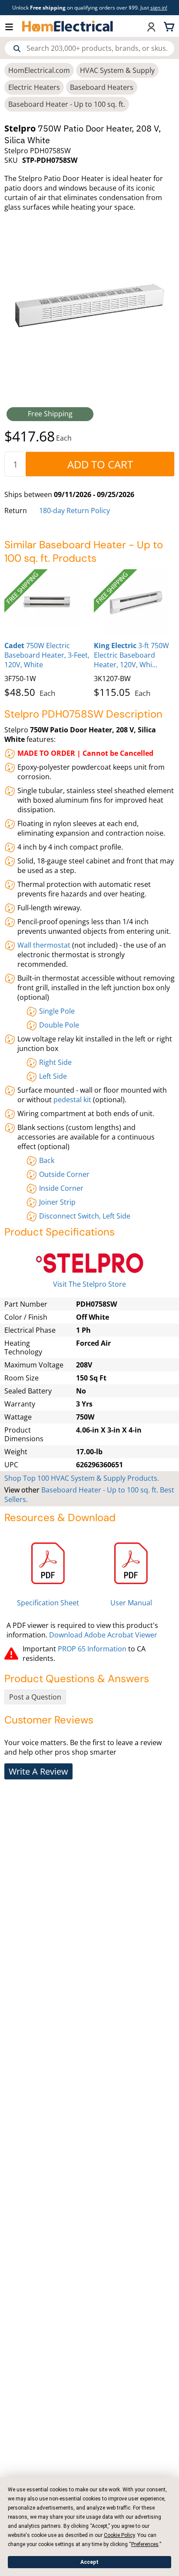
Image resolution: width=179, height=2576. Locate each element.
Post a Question (35, 1697)
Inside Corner (61, 1188)
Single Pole (57, 1011)
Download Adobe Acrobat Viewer (103, 1635)
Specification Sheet (48, 1603)
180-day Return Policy (75, 511)
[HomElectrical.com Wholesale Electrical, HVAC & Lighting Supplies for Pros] (68, 26)
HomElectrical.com (39, 70)
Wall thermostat (44, 945)
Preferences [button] (145, 2544)
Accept (89, 2562)
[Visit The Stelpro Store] (89, 1263)
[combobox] (90, 48)
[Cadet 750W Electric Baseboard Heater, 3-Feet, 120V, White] (47, 602)
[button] (13, 26)
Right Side (55, 1062)
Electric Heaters (34, 87)
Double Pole (59, 1025)
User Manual (131, 1603)
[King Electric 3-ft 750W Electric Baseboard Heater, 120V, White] (136, 602)
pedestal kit (72, 1100)
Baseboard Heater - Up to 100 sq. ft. (67, 104)
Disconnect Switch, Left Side (85, 1216)
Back (47, 1160)
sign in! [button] (159, 8)
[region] (89, 632)
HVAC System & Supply (117, 70)
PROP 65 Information (92, 1649)
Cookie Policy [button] (119, 2535)
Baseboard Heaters (102, 87)
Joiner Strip (57, 1202)
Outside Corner (64, 1174)
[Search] (17, 49)
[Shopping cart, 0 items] (170, 26)
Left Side (53, 1076)
